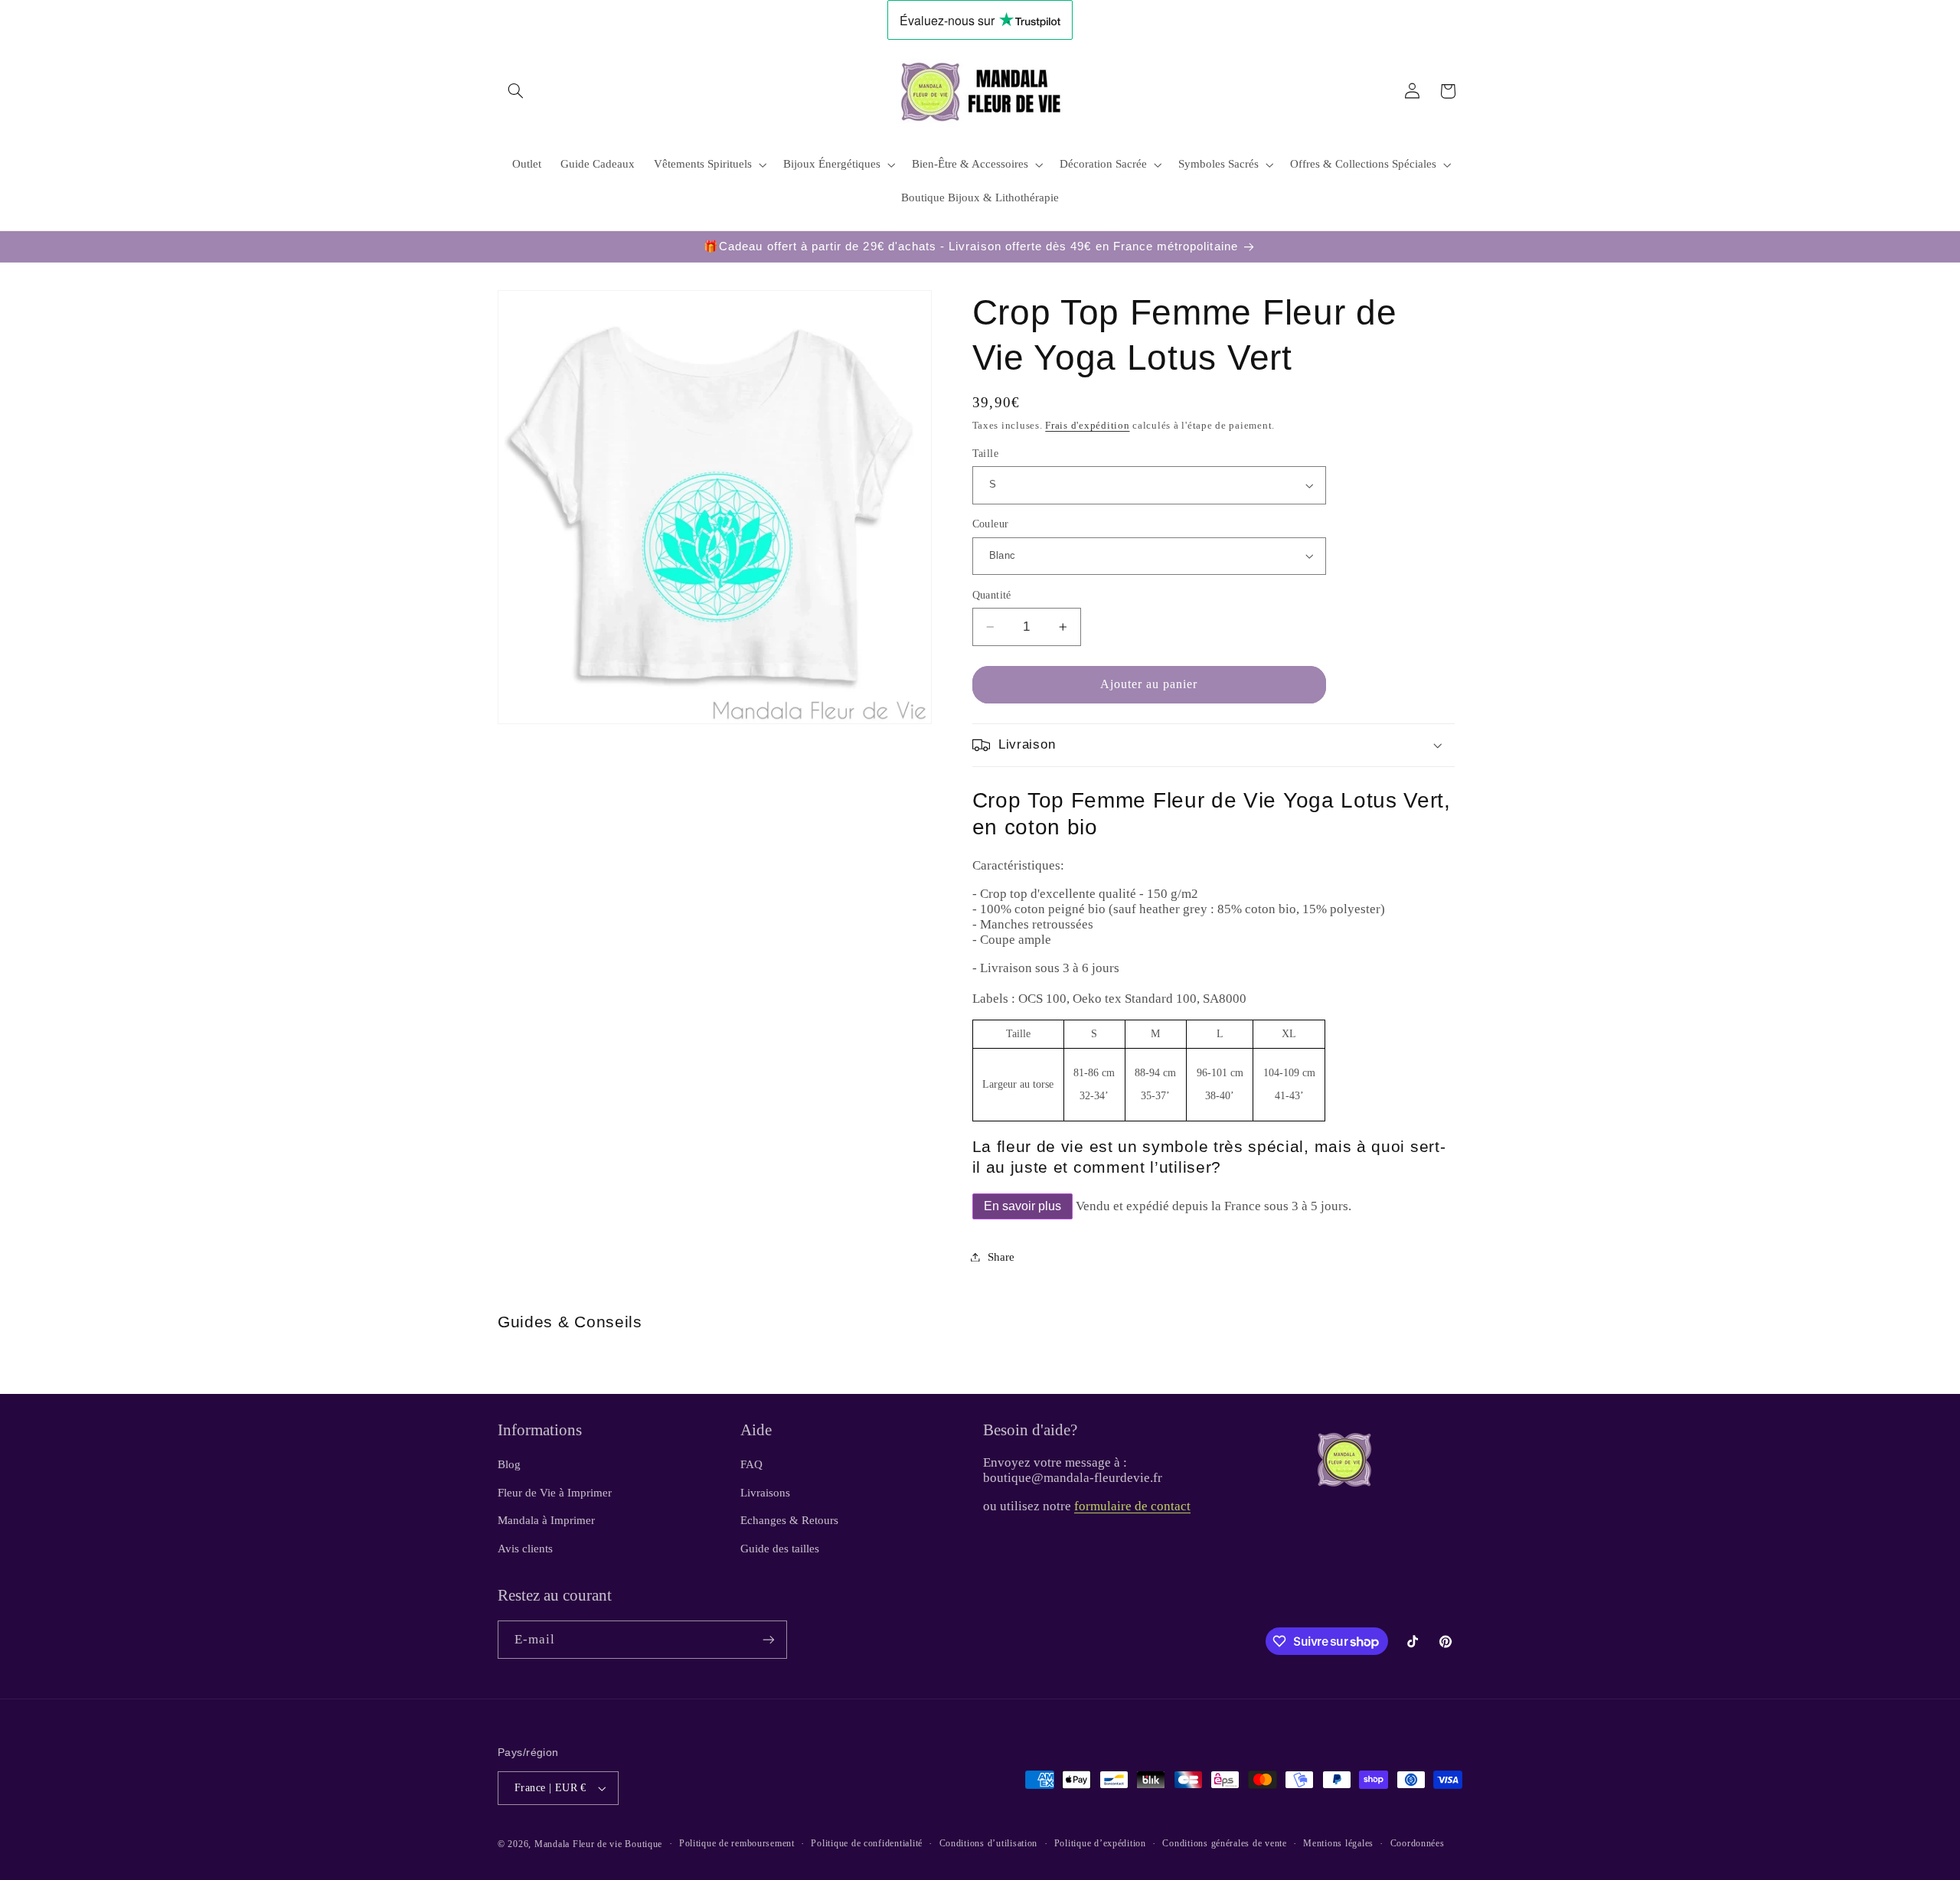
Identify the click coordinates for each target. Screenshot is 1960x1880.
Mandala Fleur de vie (578, 1844)
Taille (986, 454)
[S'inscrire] (769, 1639)
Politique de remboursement (737, 1843)
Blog (509, 1464)
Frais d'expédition (1087, 426)
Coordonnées (1418, 1843)
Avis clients (525, 1549)
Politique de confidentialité (867, 1843)
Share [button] (1001, 1257)
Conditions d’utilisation (989, 1843)
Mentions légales (1338, 1843)
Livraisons (765, 1493)
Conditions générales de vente (1224, 1843)
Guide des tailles (780, 1549)
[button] (515, 91)
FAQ (751, 1464)
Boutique (644, 1844)
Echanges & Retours (789, 1520)
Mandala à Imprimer (546, 1520)
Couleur (991, 524)
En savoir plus (1022, 1206)
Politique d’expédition (1100, 1843)
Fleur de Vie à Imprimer (555, 1493)
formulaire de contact (1132, 1506)
